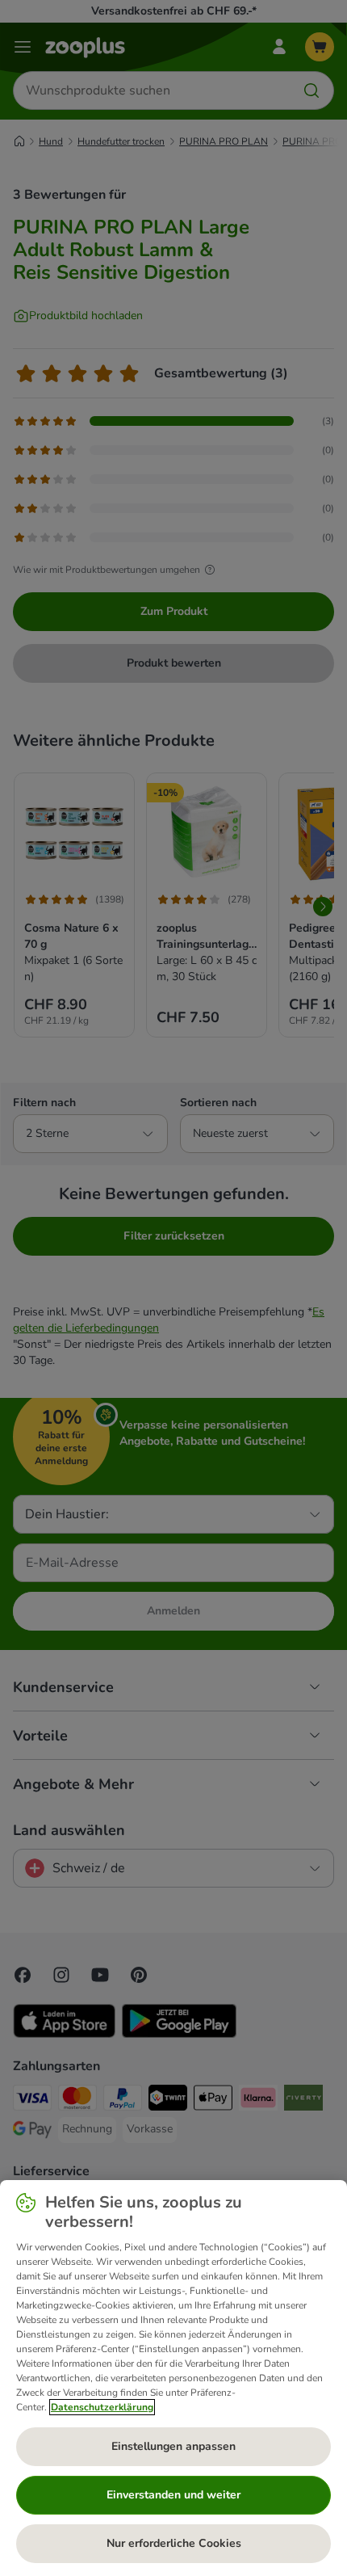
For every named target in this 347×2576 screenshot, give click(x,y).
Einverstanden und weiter (173, 2495)
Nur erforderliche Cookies (174, 2543)
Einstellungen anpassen (173, 2446)
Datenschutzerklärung (102, 2407)
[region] (173, 2378)
